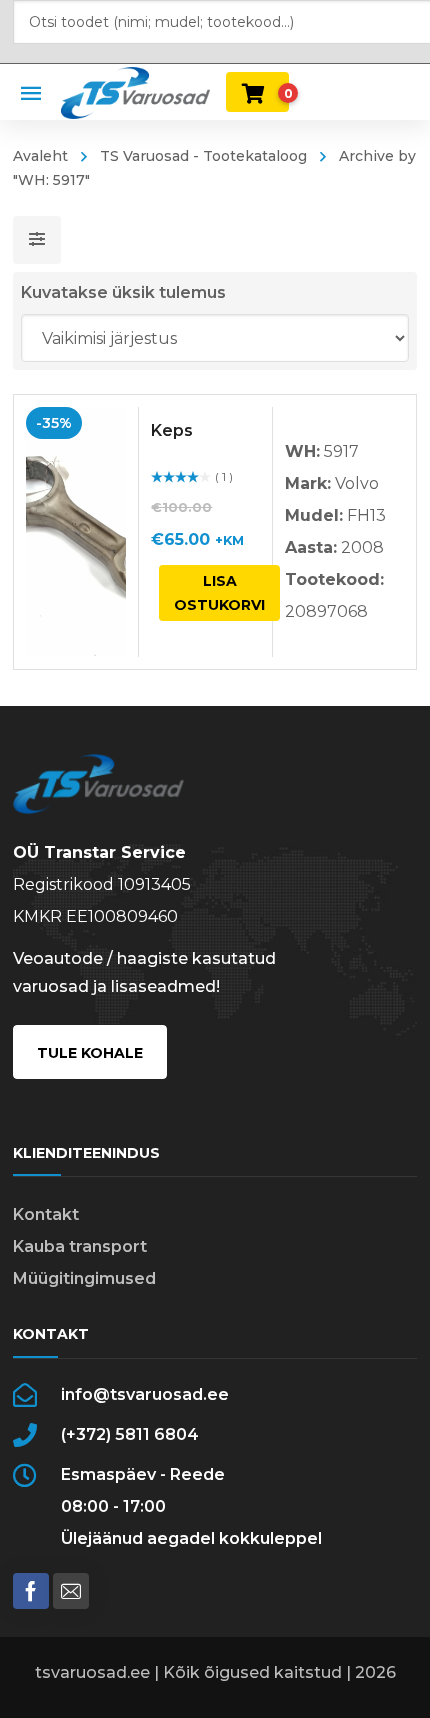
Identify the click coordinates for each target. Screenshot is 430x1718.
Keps (172, 430)
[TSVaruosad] (135, 91)
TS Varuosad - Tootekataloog (203, 156)
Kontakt (46, 1214)
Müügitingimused (84, 1278)
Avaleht (40, 156)
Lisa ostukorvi (219, 593)
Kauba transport (80, 1246)
